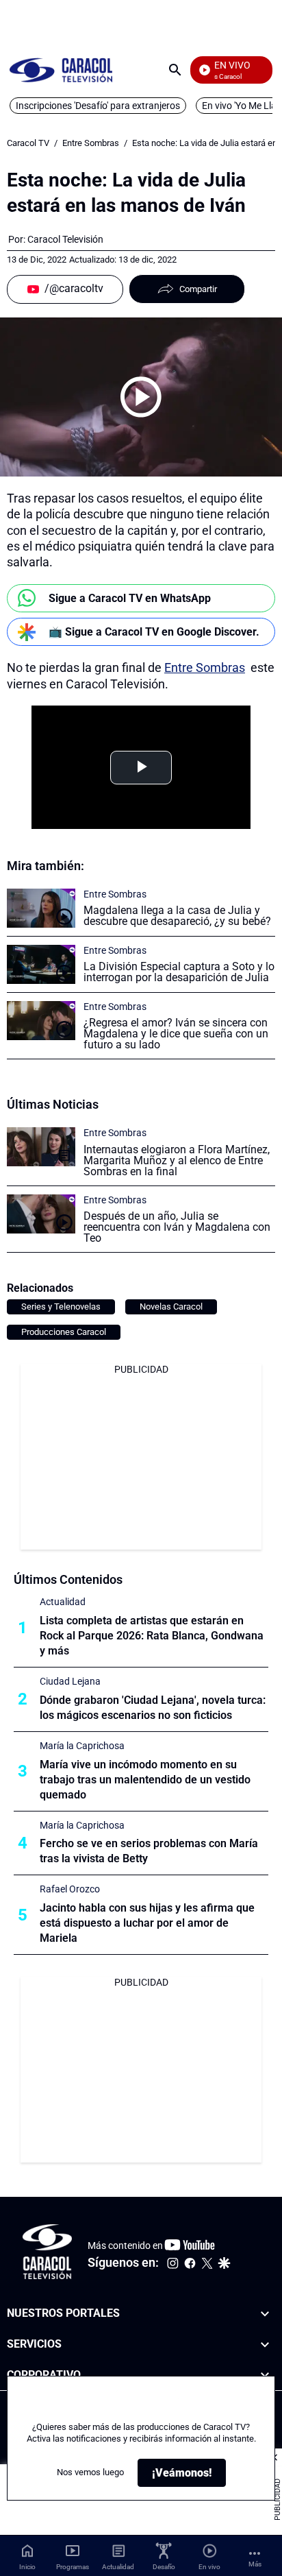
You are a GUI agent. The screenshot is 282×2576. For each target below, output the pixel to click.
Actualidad (63, 1602)
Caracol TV (28, 143)
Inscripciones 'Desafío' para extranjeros (98, 106)
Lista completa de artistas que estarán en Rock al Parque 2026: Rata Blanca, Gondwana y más (152, 1636)
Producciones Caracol (64, 1332)
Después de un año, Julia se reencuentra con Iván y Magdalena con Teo (177, 1227)
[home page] (61, 70)
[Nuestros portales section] (265, 2314)
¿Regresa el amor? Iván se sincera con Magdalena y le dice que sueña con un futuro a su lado (176, 1034)
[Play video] (141, 397)
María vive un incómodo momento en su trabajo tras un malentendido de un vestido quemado (145, 1780)
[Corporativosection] (265, 2375)
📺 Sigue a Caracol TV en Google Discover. (154, 632)
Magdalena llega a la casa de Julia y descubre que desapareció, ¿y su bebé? (177, 916)
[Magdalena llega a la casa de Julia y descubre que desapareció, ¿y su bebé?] (41, 908)
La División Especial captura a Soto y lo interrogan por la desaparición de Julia (179, 972)
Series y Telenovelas (61, 1307)
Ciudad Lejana (70, 1681)
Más (255, 2564)
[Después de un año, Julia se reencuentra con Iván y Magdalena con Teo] (41, 1214)
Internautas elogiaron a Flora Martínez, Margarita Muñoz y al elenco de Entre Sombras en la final (177, 1160)
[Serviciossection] (265, 2345)
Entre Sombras (91, 143)
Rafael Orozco (70, 1889)
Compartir (198, 289)
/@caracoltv (74, 288)
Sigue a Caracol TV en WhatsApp (130, 598)
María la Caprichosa (82, 1746)
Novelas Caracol (171, 1307)
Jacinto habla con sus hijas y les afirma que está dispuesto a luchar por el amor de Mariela (147, 1923)
